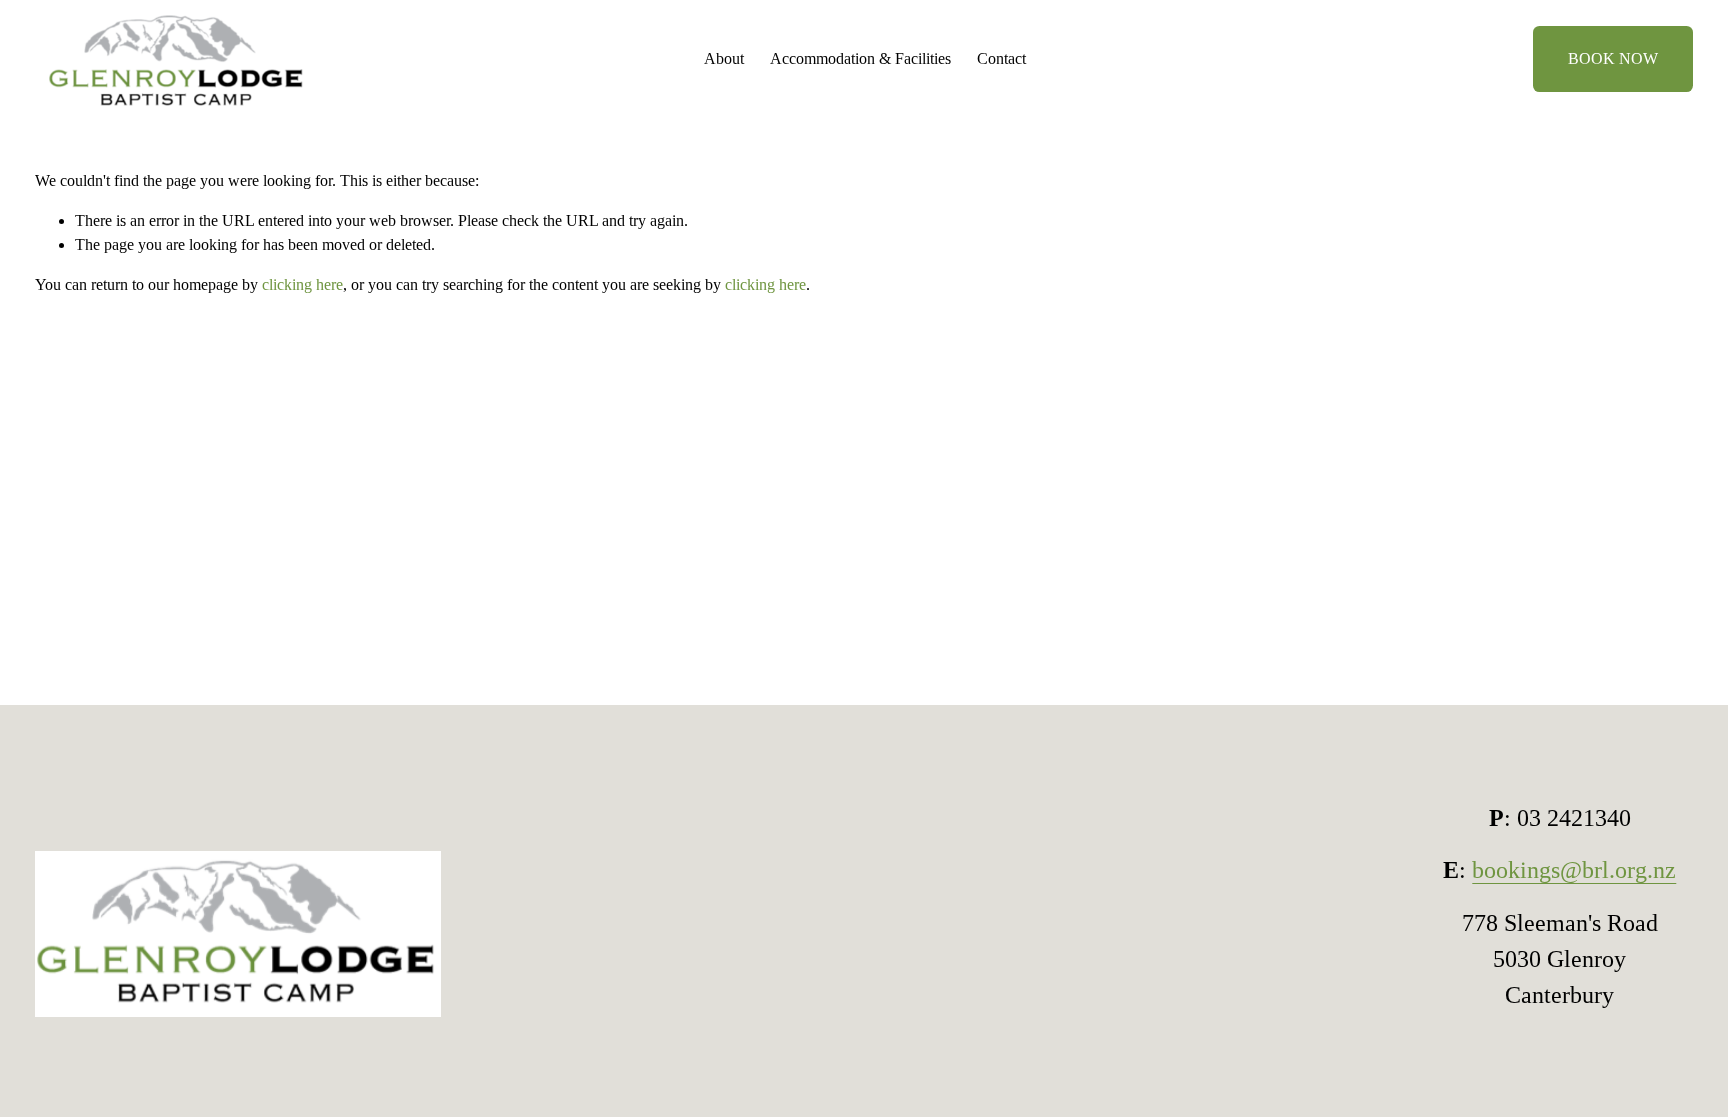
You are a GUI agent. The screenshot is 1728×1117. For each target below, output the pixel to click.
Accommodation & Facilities (860, 58)
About (724, 58)
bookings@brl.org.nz (1574, 869)
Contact (1001, 58)
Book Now (1613, 58)
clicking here (302, 284)
